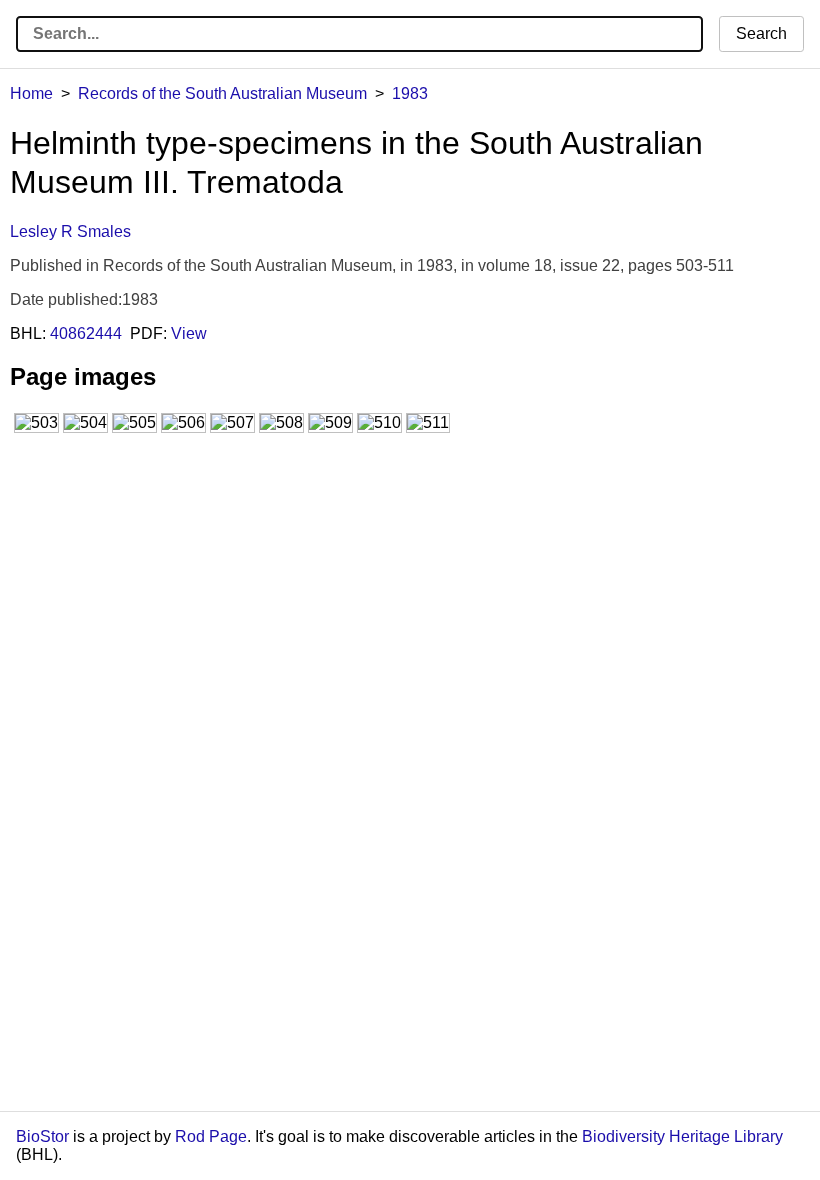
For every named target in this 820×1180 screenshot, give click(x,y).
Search (761, 33)
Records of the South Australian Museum (222, 93)
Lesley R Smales (70, 231)
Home (31, 93)
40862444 (86, 333)
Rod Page (211, 1136)
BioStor (42, 1136)
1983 (410, 93)
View (189, 333)
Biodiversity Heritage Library (682, 1136)
